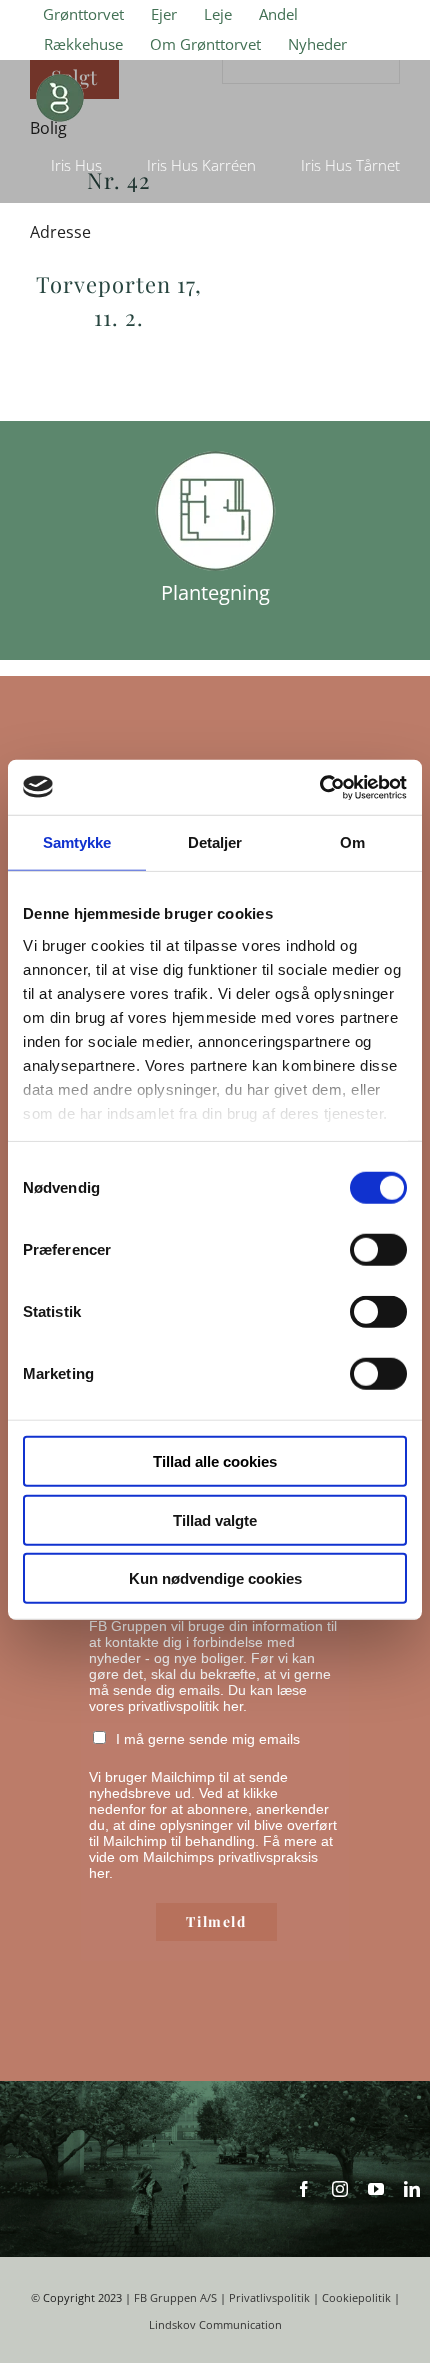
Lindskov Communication (215, 2325)
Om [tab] (352, 842)
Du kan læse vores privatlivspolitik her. (198, 1698)
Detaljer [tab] (215, 842)
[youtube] (376, 2189)
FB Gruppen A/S (175, 2298)
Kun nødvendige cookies (215, 1578)
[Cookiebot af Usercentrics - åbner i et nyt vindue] (319, 787)
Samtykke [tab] (77, 842)
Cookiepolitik (356, 2298)
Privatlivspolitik (269, 2298)
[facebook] (304, 2189)
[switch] (378, 1250)
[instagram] (340, 2189)
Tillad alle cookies (215, 1461)
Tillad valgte (215, 1519)
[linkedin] (412, 2189)
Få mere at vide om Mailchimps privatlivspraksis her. (211, 1857)
